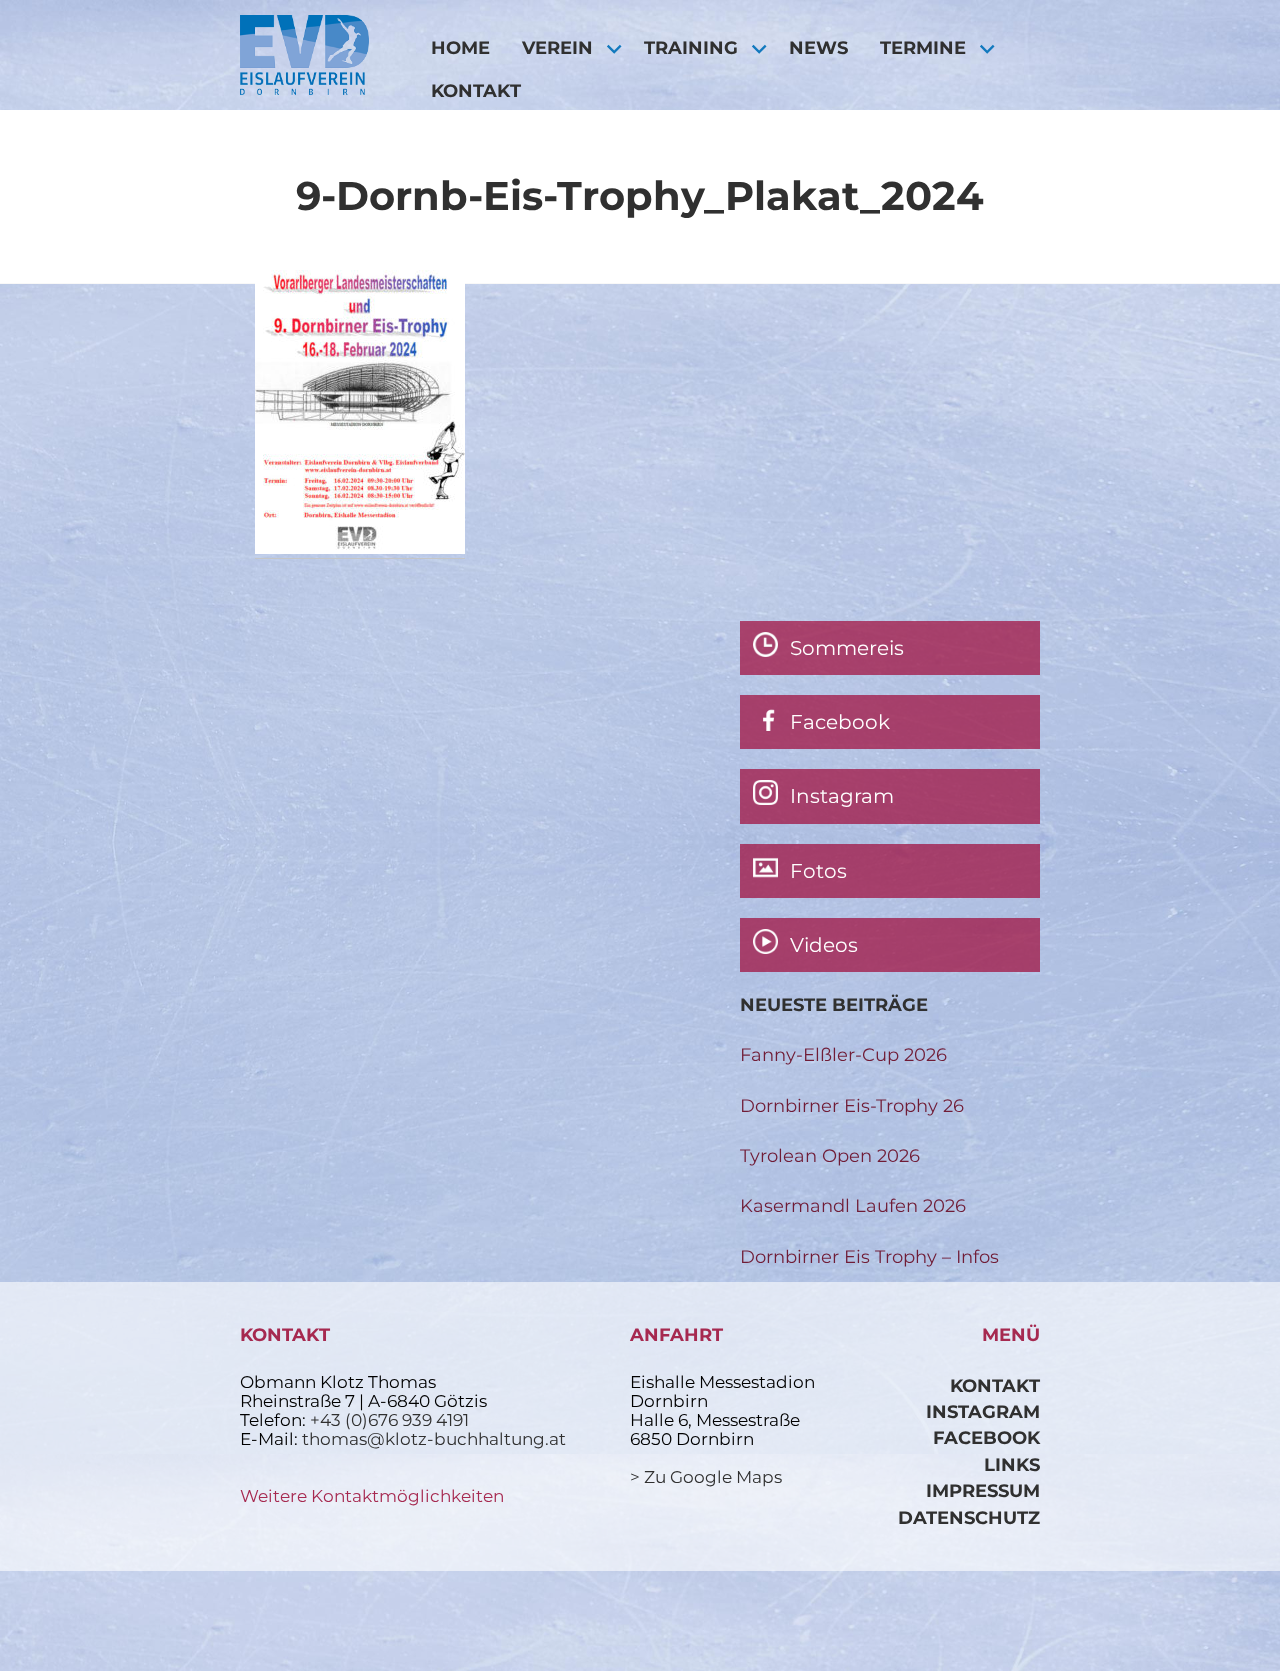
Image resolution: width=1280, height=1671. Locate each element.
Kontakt (476, 90)
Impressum (983, 1490)
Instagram (983, 1411)
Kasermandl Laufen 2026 (853, 1205)
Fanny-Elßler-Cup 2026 (843, 1054)
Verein (557, 47)
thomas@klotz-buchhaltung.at (434, 1439)
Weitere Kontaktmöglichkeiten (372, 1496)
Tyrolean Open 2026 (830, 1155)
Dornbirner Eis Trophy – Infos (869, 1256)
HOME (460, 47)
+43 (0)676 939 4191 (389, 1420)
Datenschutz (969, 1517)
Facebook (986, 1437)
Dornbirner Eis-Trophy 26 (852, 1105)
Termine (923, 47)
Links (1012, 1464)
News (818, 47)
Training (691, 47)
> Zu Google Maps (706, 1477)
